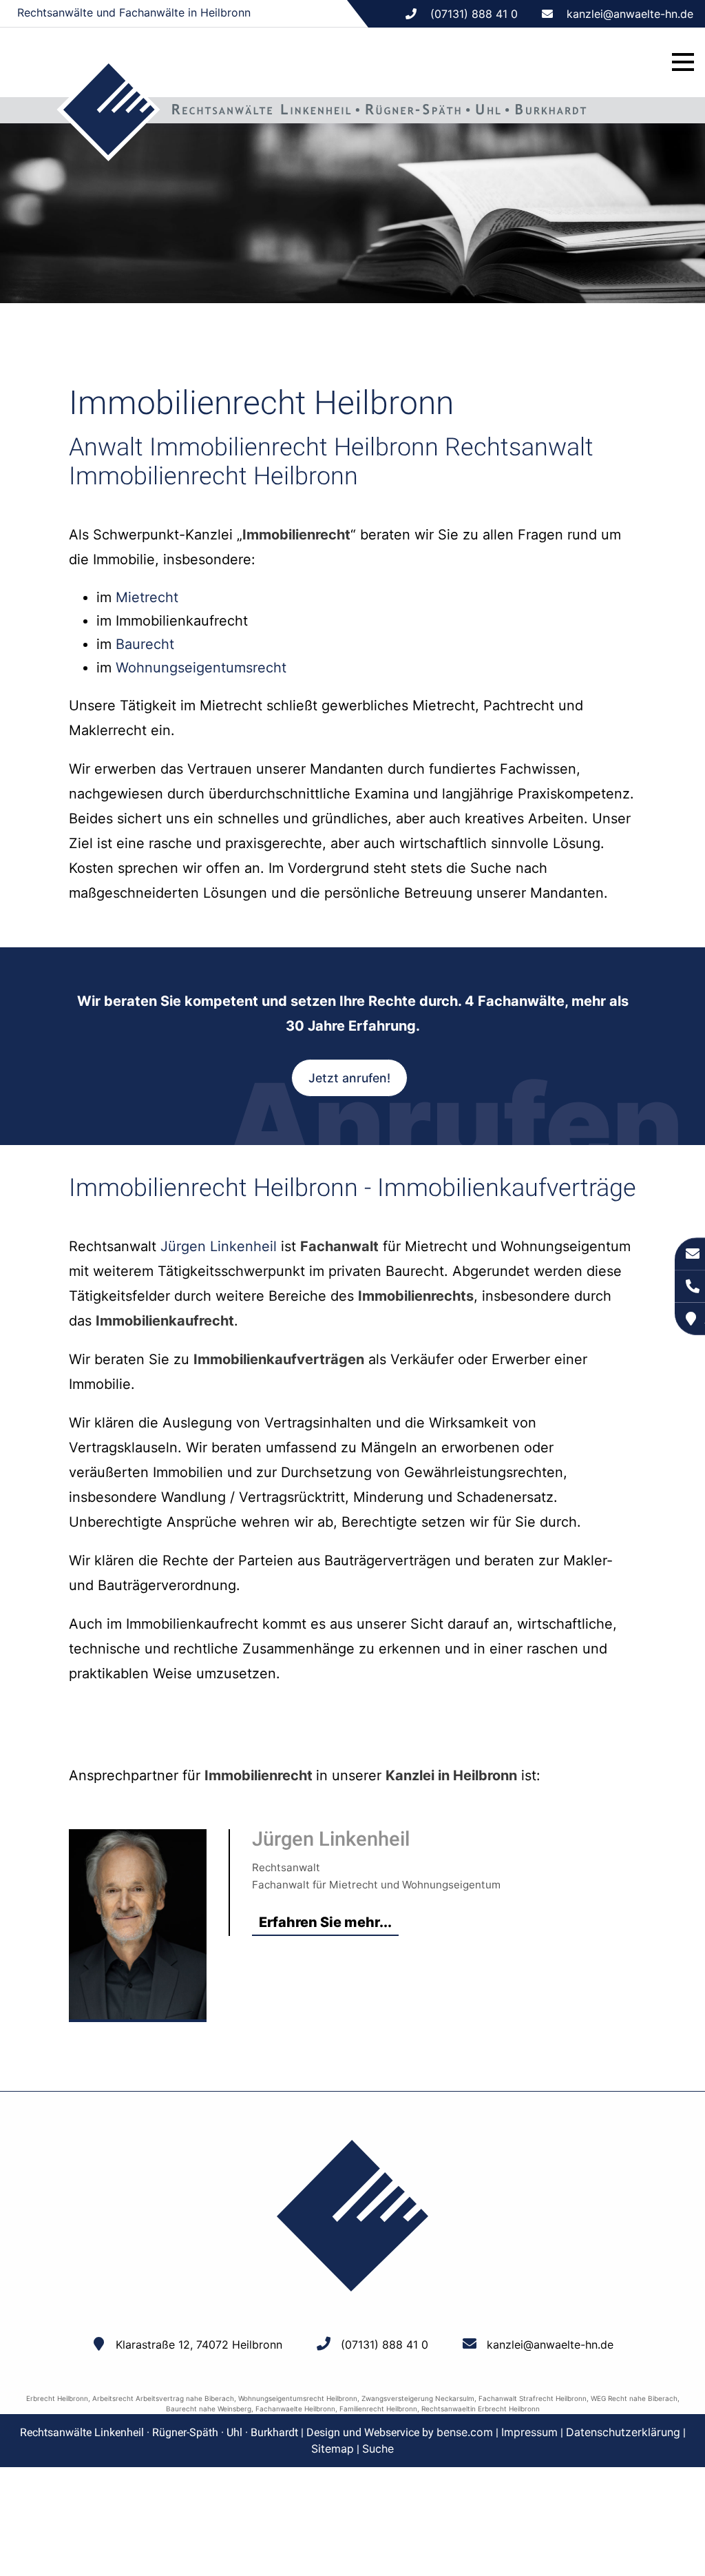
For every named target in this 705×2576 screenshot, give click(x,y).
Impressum (529, 2432)
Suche (378, 2449)
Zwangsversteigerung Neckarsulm (418, 2398)
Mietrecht (147, 597)
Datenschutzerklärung (623, 2432)
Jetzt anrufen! (349, 1078)
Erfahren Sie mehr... (325, 1922)
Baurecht (145, 644)
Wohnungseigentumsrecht (201, 668)
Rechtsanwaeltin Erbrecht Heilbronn (481, 2409)
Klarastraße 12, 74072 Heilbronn (199, 2345)
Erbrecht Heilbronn (57, 2398)
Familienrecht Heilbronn (378, 2409)
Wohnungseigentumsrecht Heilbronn (298, 2398)
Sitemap (333, 2449)
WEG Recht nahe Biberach (634, 2398)
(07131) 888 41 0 (385, 2345)
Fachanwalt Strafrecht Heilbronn (533, 2398)
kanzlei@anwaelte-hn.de (630, 14)
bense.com (465, 2432)
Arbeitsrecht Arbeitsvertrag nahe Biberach (163, 2398)
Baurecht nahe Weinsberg (209, 2409)
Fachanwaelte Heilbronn (295, 2409)
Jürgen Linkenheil (219, 1246)
